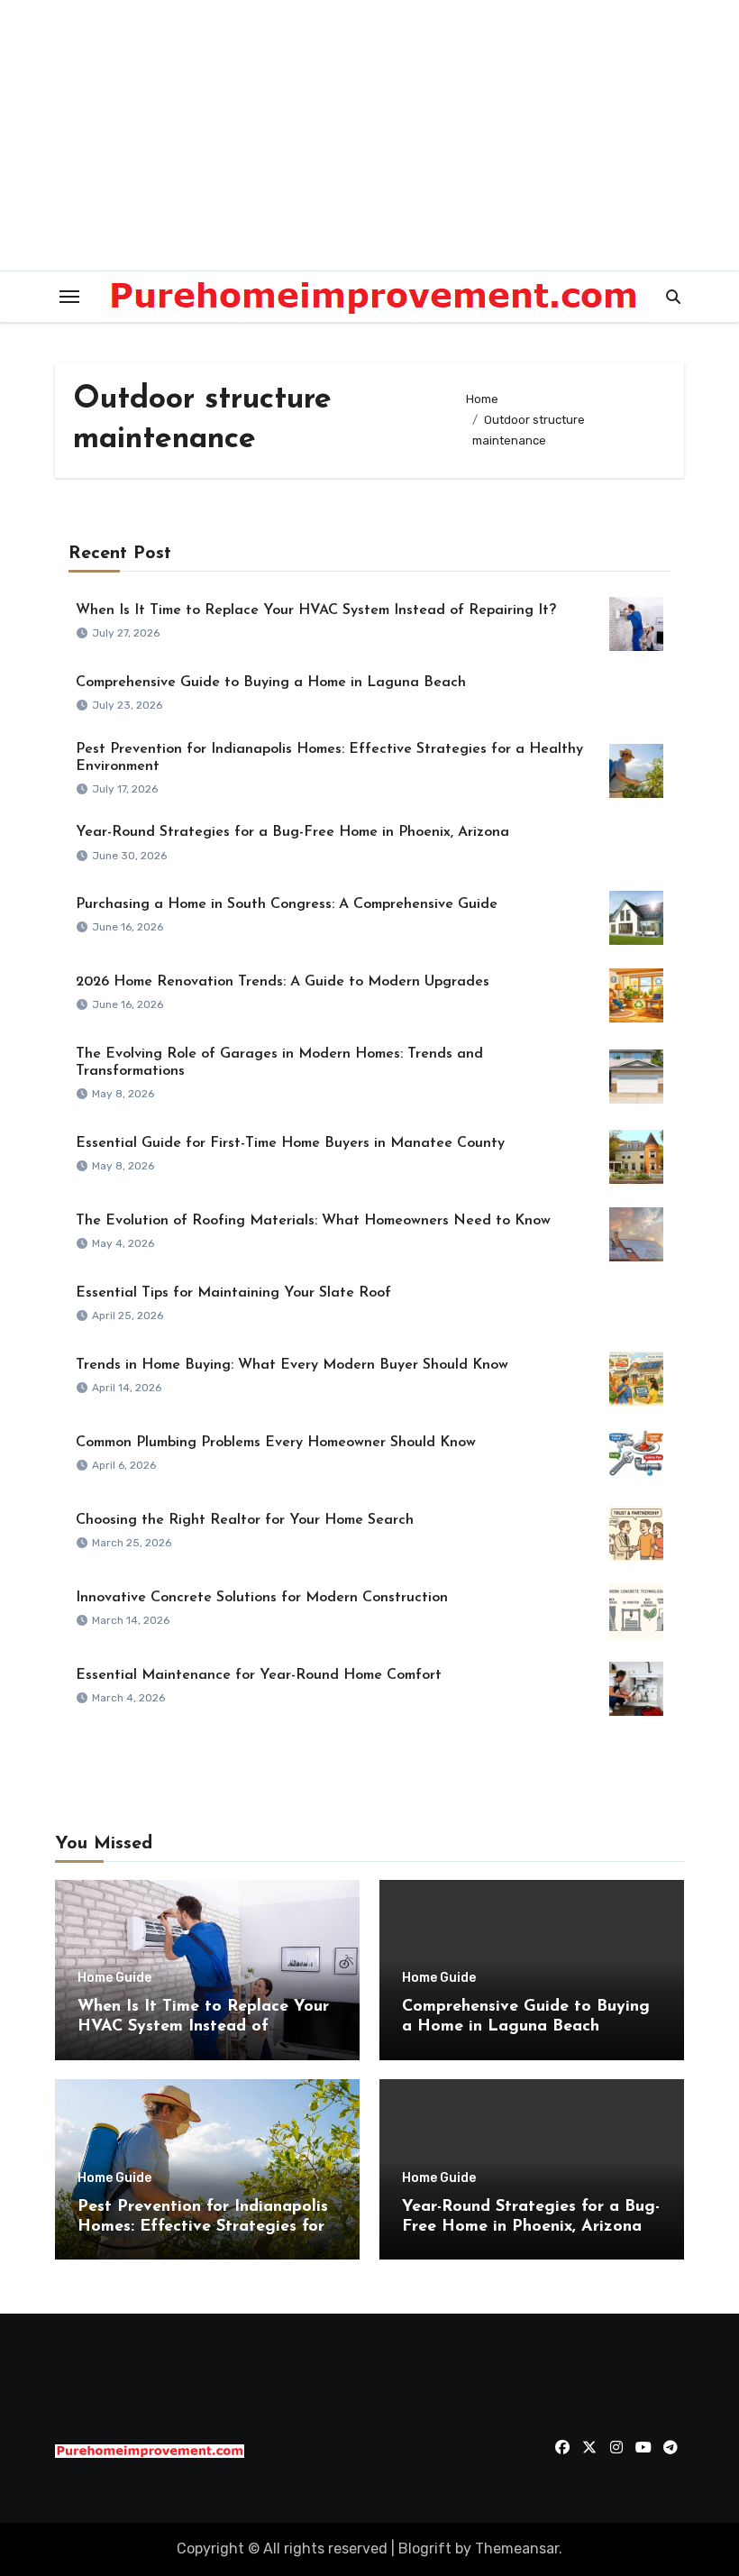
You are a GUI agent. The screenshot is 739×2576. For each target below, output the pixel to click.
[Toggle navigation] (69, 297)
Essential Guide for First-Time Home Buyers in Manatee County (290, 1143)
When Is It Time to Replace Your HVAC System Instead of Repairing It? (316, 610)
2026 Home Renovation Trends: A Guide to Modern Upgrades (283, 982)
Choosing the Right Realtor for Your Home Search (245, 1520)
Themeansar (517, 2548)
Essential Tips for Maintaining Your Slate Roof (233, 1293)
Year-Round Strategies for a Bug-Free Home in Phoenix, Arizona (292, 832)
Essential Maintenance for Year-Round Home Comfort (259, 1675)
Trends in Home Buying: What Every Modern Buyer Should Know (292, 1365)
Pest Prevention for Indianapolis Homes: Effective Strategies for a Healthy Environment (203, 2227)
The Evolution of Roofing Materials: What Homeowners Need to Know (313, 1221)
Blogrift (425, 2548)
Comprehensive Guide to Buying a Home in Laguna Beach (271, 683)
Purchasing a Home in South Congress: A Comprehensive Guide (287, 904)
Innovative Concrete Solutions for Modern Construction (262, 1598)
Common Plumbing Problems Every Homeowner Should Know (276, 1443)
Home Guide (114, 1978)
